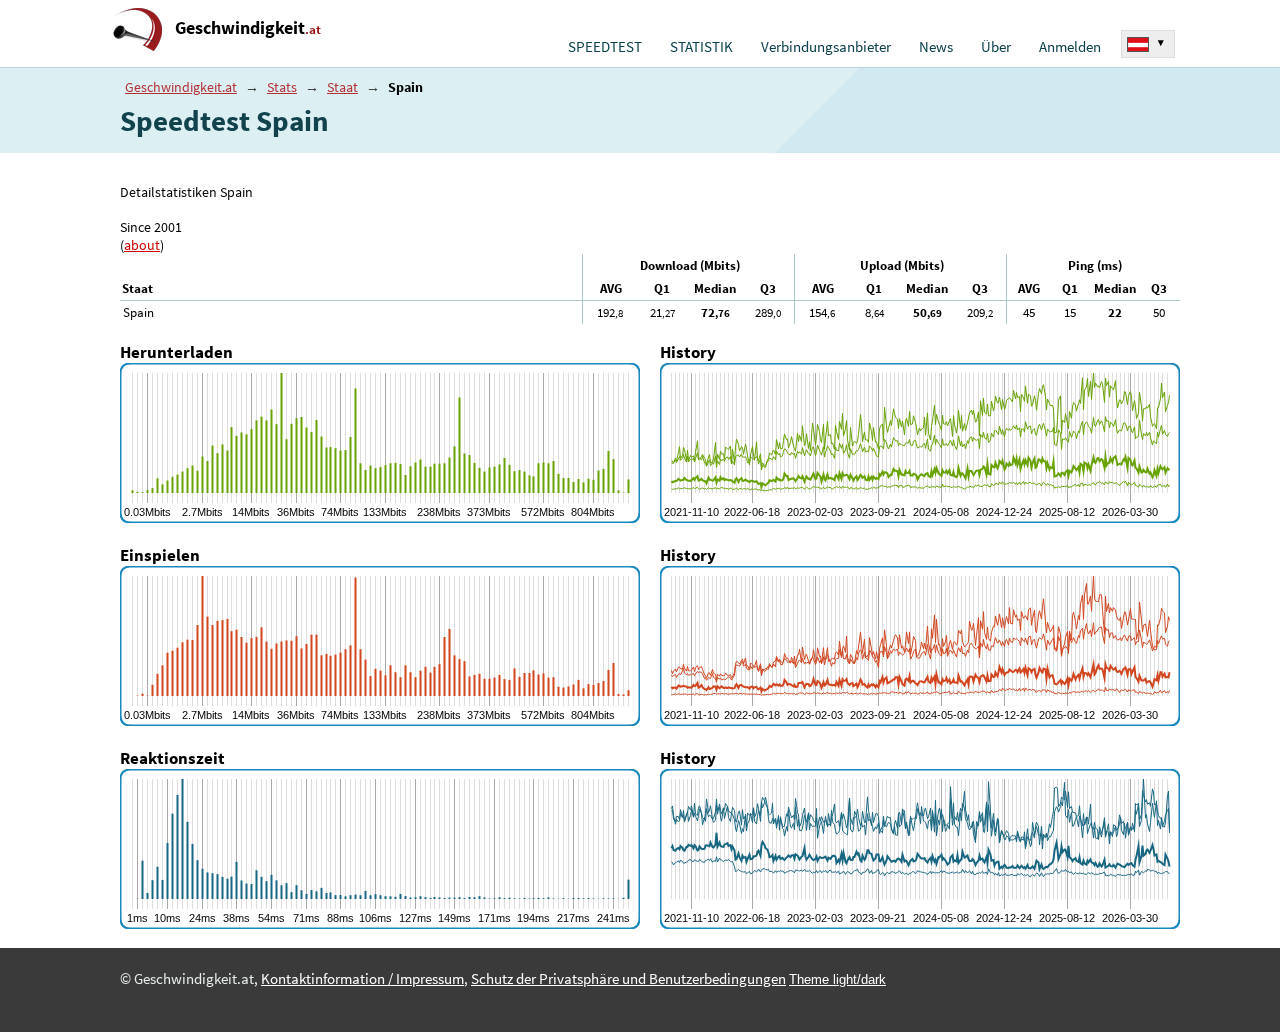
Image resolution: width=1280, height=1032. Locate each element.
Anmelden (1070, 47)
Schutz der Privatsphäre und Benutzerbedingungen (628, 979)
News (936, 47)
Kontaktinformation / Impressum (362, 979)
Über (996, 47)
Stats (282, 87)
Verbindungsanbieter (826, 47)
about (142, 245)
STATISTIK (701, 47)
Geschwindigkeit (248, 27)
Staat (342, 87)
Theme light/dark (837, 979)
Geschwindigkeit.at (181, 87)
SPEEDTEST (605, 47)
